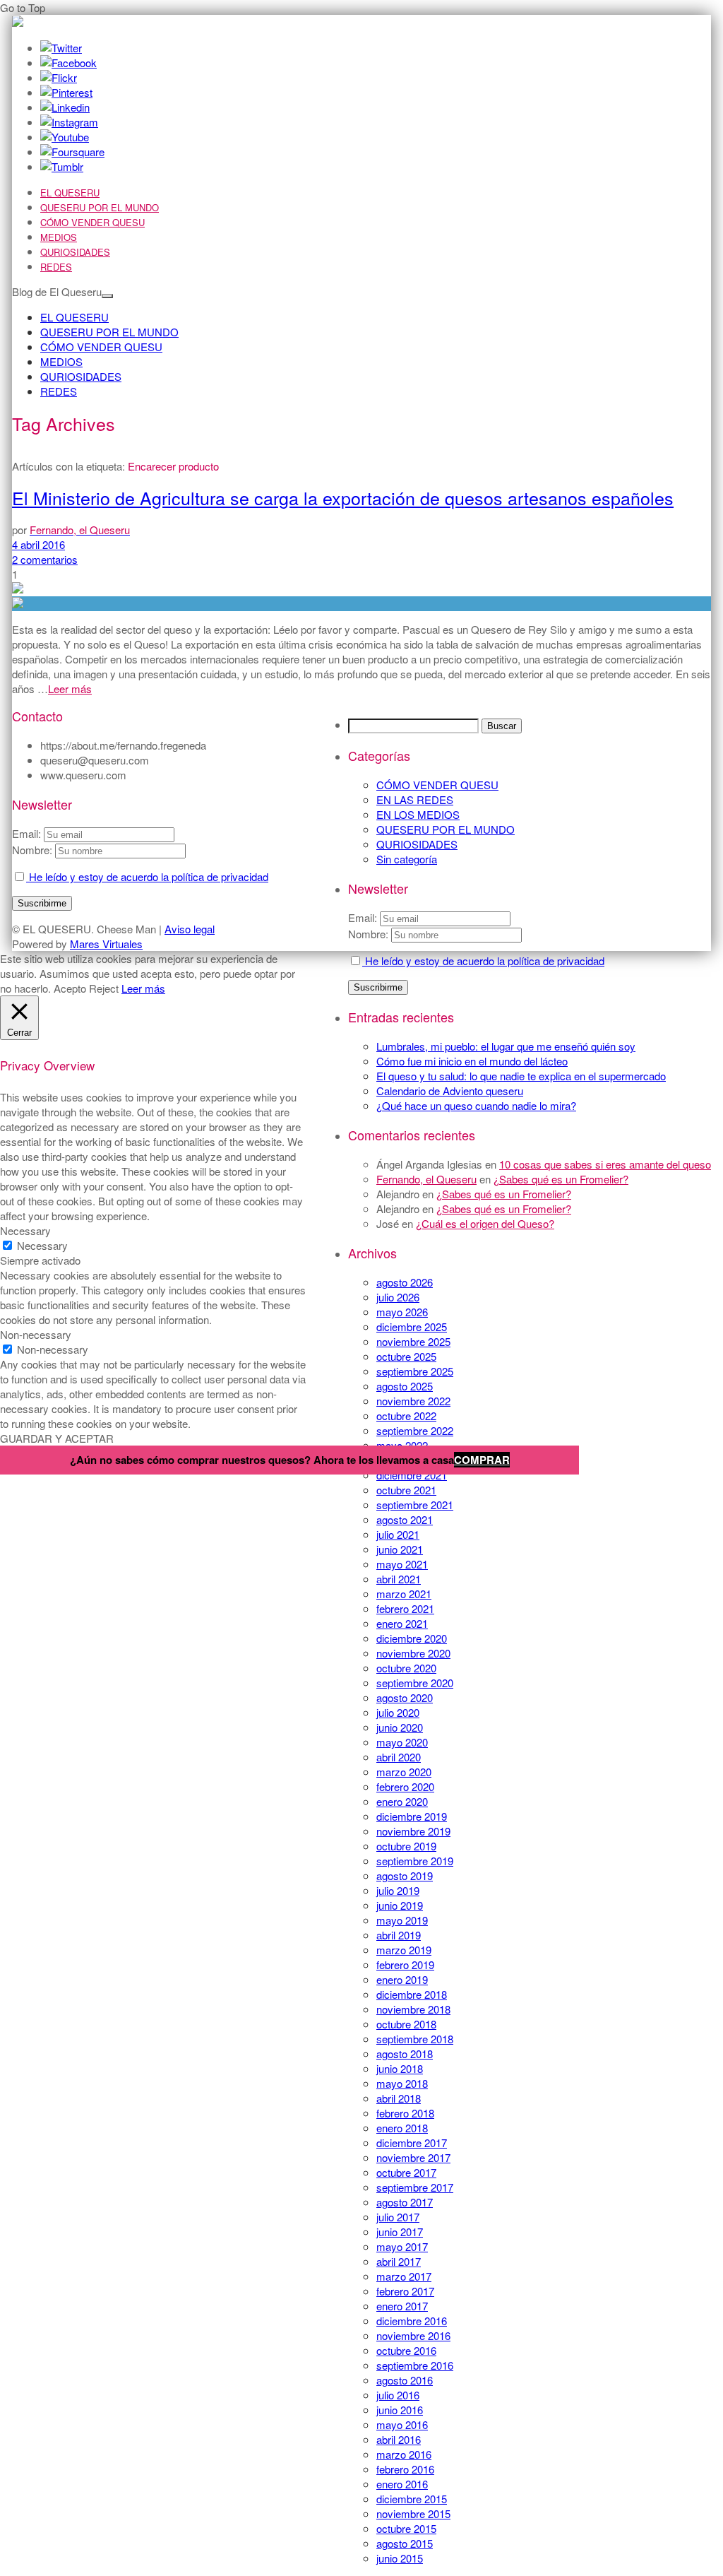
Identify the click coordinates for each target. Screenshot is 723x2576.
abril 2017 (399, 2261)
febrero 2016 (405, 2469)
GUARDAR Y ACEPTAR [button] (57, 1438)
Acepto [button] (70, 988)
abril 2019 (399, 1935)
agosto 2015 (405, 2543)
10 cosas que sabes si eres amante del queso (605, 1164)
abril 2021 (399, 1579)
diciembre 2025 (412, 1327)
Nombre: (368, 934)
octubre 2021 (406, 1490)
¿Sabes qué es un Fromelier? (561, 1179)
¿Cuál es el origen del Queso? (485, 1223)
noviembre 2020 (413, 1653)
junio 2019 (400, 1905)
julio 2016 (398, 2395)
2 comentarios (45, 559)
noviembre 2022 (413, 1401)
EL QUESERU (70, 193)
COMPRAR (482, 1460)
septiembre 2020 (415, 1683)
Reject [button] (104, 988)
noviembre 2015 (413, 2513)
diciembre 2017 (412, 2143)
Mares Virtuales (106, 944)
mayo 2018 (402, 2083)
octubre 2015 (406, 2528)
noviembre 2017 (413, 2157)
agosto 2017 (405, 2202)
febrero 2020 (405, 1786)
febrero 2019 (405, 1965)
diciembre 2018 (412, 1994)
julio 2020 (398, 1712)
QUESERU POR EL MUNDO (100, 207)
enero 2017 (402, 2306)
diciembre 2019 (412, 1816)
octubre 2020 (406, 1668)
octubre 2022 (406, 1416)
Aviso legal (190, 929)
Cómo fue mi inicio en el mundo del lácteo (472, 1061)
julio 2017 (398, 2217)
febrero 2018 (405, 2113)
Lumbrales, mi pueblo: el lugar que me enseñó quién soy (506, 1046)
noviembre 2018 (413, 2009)
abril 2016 (399, 2439)
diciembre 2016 (412, 2321)
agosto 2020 (405, 1697)
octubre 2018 (406, 2024)
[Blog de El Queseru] (18, 22)
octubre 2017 (406, 2172)
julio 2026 (398, 1297)
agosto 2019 (405, 1875)
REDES (56, 267)
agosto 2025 (405, 1386)
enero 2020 (402, 1801)
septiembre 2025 (415, 1371)
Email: (364, 917)
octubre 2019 (406, 1846)
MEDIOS (59, 237)
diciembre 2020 (412, 1638)
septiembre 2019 (415, 1861)
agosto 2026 (405, 1282)
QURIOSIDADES (75, 252)
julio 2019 (398, 1890)
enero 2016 (402, 2484)
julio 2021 (398, 1534)
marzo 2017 (404, 2276)
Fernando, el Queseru (426, 1179)
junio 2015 (400, 2558)
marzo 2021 (404, 1594)
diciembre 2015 (412, 2499)
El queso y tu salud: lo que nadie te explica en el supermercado (521, 1076)
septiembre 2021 (415, 1505)
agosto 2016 (405, 2380)
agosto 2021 (405, 1519)
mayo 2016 (402, 2424)
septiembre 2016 (415, 2365)
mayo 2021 (402, 1564)
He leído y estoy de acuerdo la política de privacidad (483, 961)
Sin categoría (407, 859)
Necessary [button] (25, 1230)
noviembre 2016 (413, 2335)
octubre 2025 (406, 1356)
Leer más (70, 689)
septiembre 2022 (415, 1430)
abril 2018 (399, 2098)
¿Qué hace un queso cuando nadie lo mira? (476, 1105)
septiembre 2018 (415, 2039)
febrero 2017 (405, 2291)
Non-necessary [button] (36, 1334)
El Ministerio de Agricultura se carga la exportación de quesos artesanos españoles (343, 497)
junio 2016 (400, 2410)
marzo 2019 (404, 1950)
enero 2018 (402, 2128)
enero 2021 (402, 1623)
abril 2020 (399, 1757)
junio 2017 (400, 2232)
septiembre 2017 (415, 2187)
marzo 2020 (404, 1772)
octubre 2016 (406, 2350)
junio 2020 (400, 1727)
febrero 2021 (405, 1608)
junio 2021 (400, 1549)
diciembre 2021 (412, 1475)
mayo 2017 (402, 2246)
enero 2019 (402, 1979)
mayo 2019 (402, 1920)
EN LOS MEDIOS (418, 814)
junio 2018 (400, 2068)
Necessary (42, 1245)
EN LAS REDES (415, 799)
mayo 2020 (402, 1742)
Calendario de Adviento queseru (450, 1091)
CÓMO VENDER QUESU (92, 222)
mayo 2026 (402, 1312)
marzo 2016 (404, 2454)
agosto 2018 (405, 2054)
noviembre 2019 (413, 1831)
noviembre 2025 (413, 1341)
